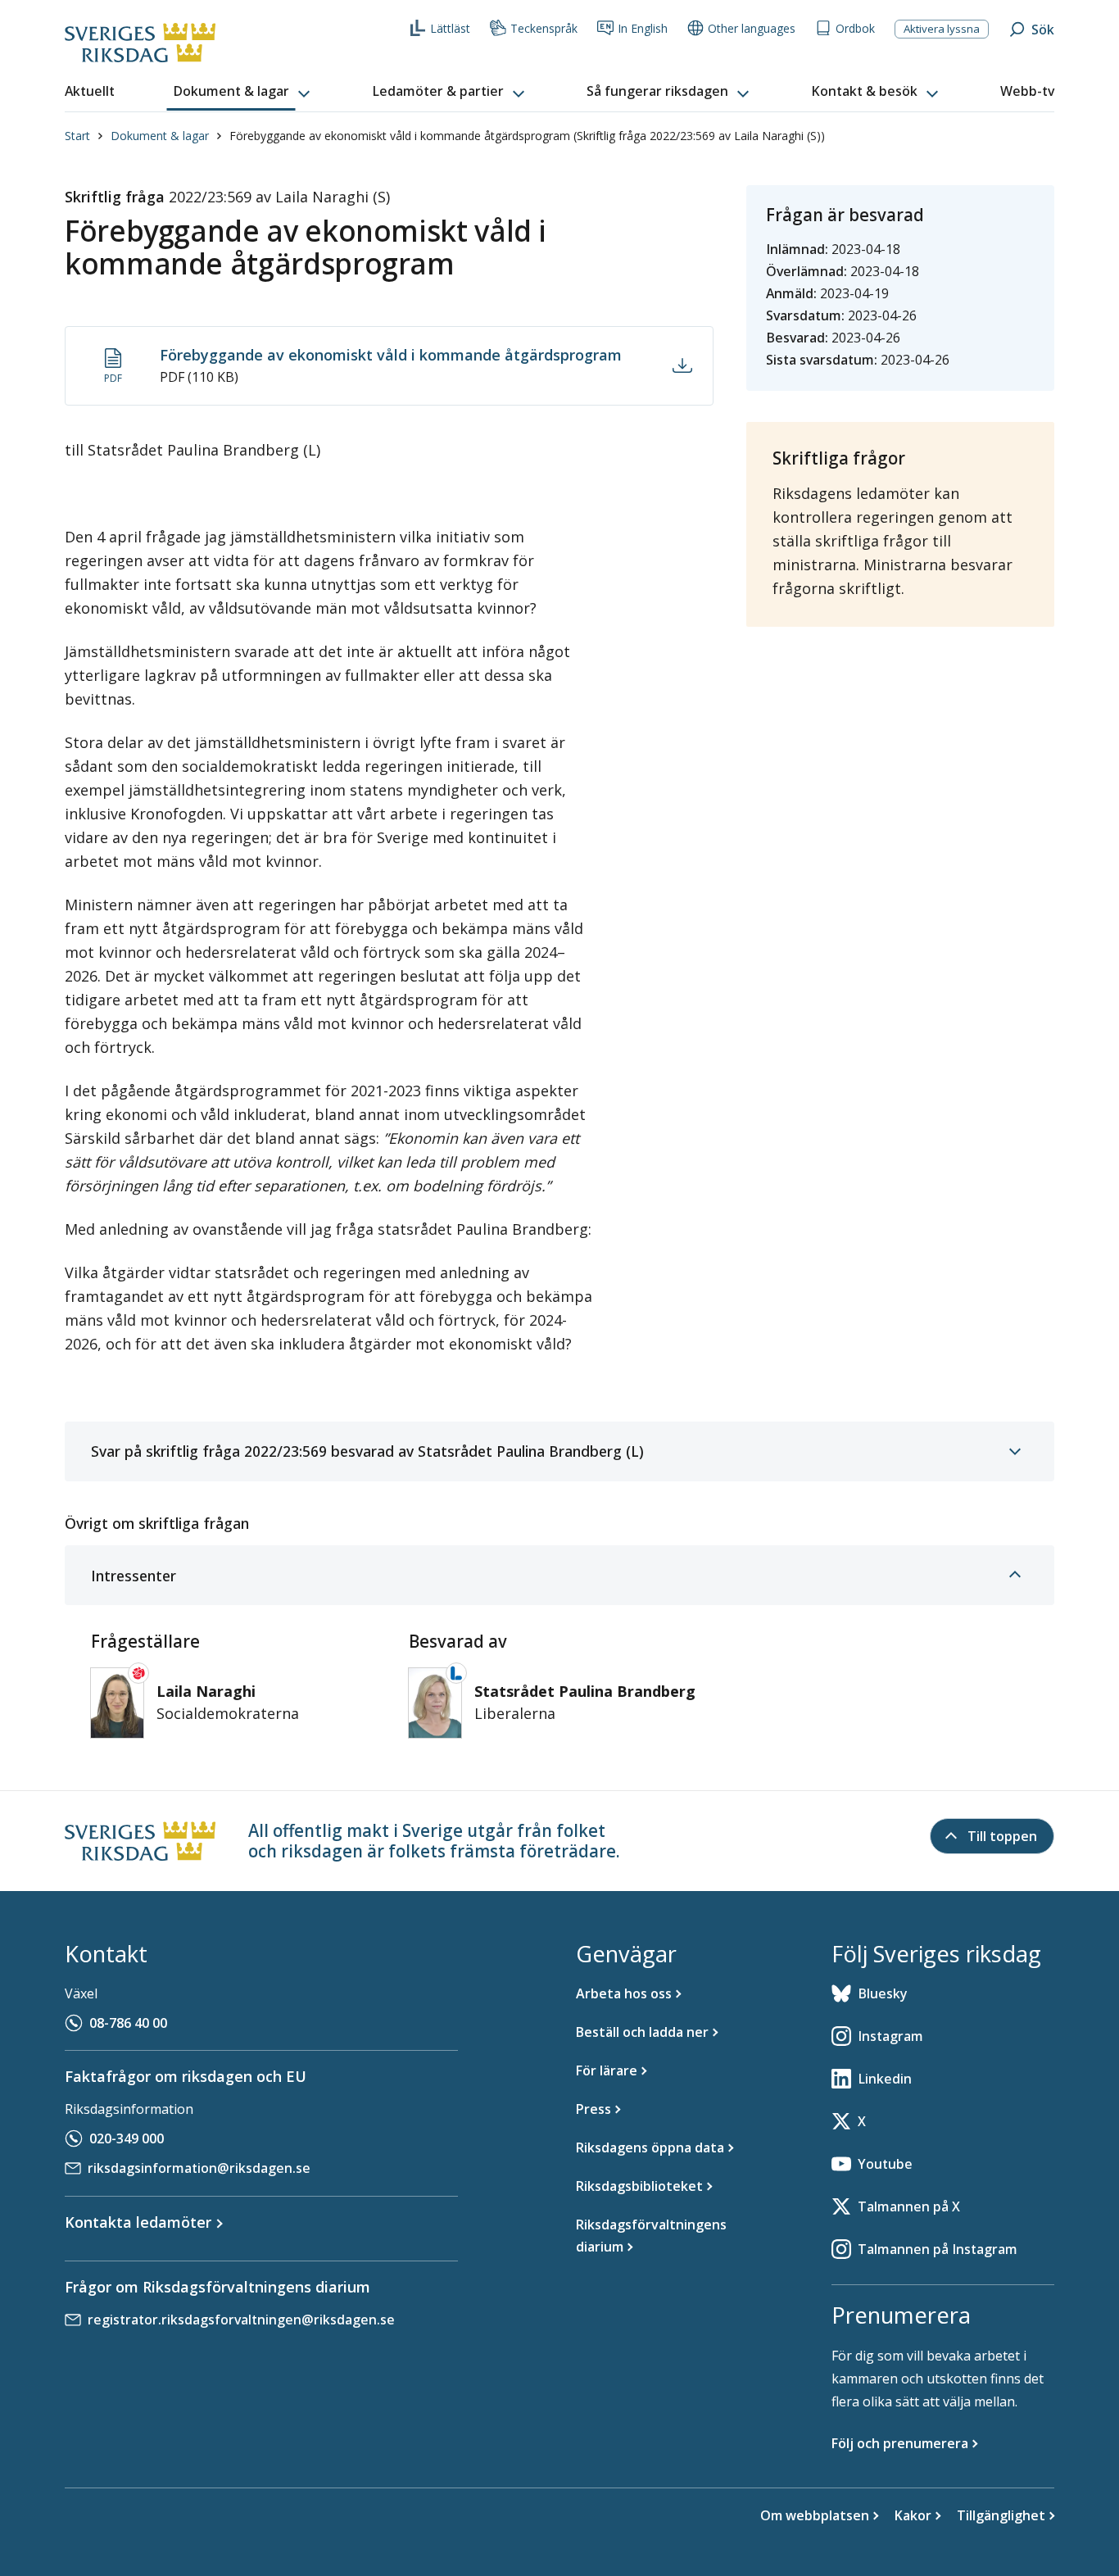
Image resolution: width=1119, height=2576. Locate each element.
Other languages (752, 28)
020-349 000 (127, 2138)
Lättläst (450, 28)
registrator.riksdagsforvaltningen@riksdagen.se (241, 2320)
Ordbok (855, 28)
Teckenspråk (544, 28)
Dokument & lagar (160, 136)
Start (77, 136)
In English (643, 28)
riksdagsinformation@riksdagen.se (199, 2168)
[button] (243, 92)
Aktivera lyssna (942, 29)
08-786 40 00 (128, 2023)
